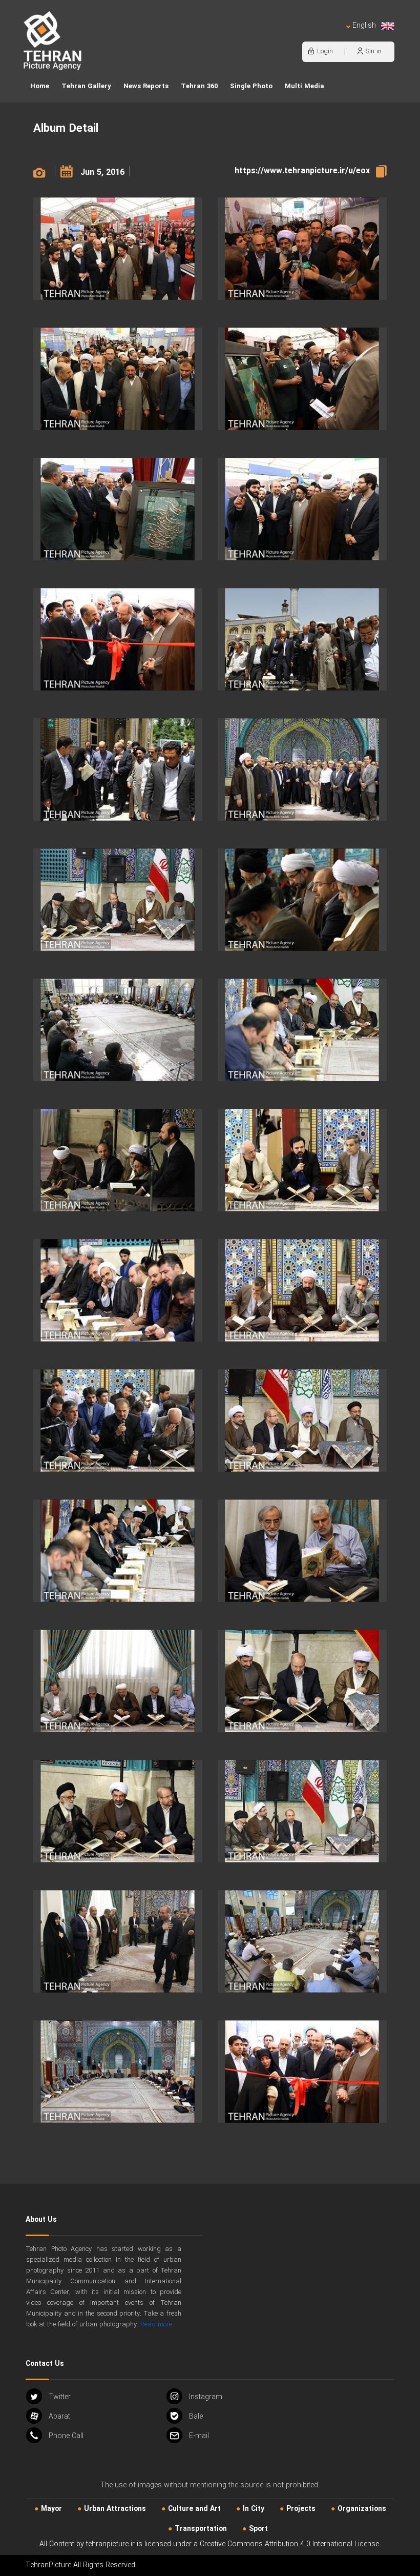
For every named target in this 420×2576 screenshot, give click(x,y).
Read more (156, 2325)
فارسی (330, 36)
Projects (301, 2509)
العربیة (305, 36)
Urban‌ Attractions (115, 2509)
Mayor (51, 2509)
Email (199, 2436)
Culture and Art (194, 2509)
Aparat (59, 2417)
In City (254, 2509)
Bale (196, 2417)
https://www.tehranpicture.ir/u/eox (302, 171)
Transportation (201, 2529)
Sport (258, 2529)
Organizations (362, 2509)
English (364, 26)
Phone (66, 2436)
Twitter (60, 2397)
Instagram (206, 2397)
